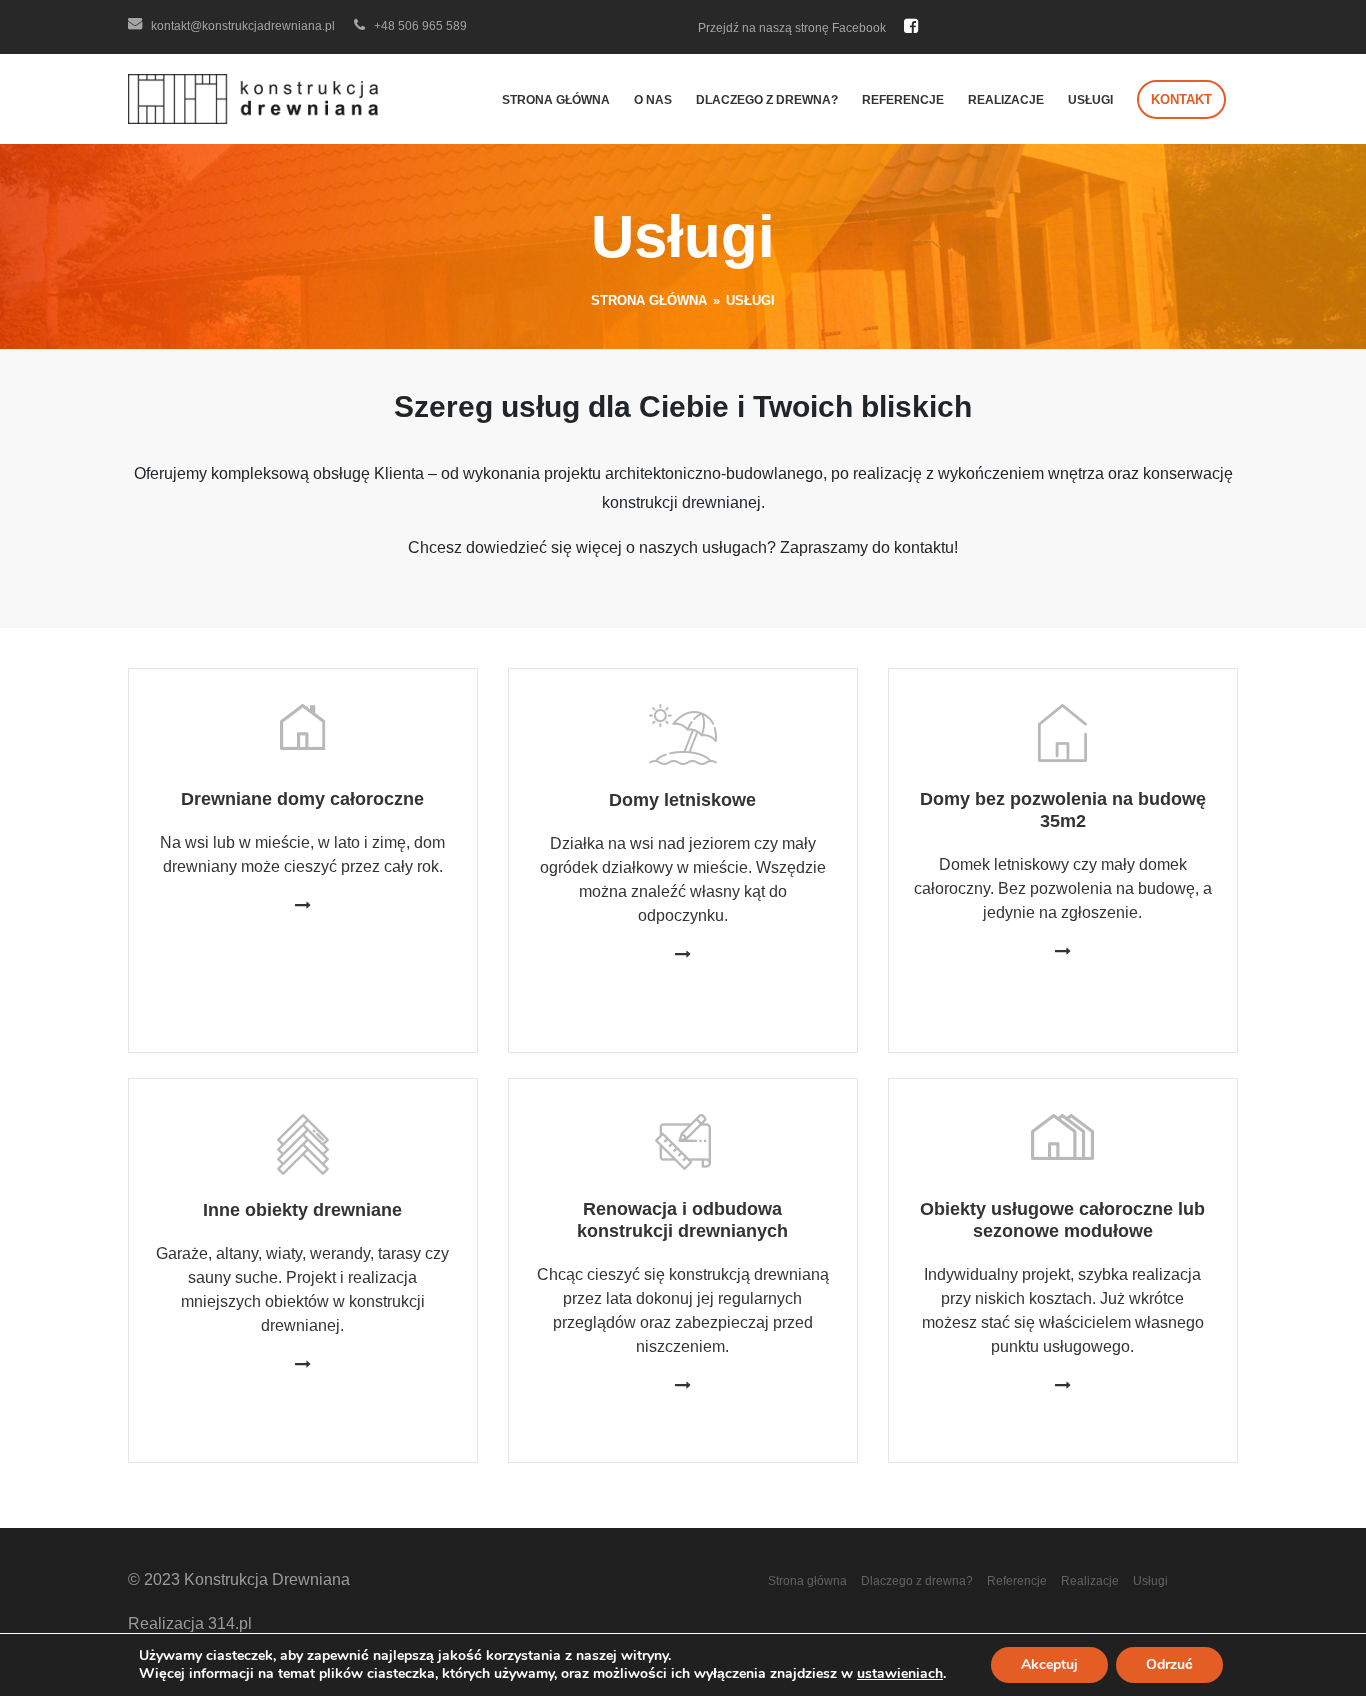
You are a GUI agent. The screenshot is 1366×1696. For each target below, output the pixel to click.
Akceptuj (1049, 1664)
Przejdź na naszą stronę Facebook (793, 28)
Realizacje (1006, 100)
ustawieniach (900, 1674)
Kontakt (1181, 99)
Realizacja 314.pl (190, 1623)
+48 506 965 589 (419, 26)
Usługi (1090, 100)
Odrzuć (1169, 1664)
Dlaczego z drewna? (767, 100)
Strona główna (556, 100)
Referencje (903, 100)
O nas (653, 100)
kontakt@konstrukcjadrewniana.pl (241, 26)
